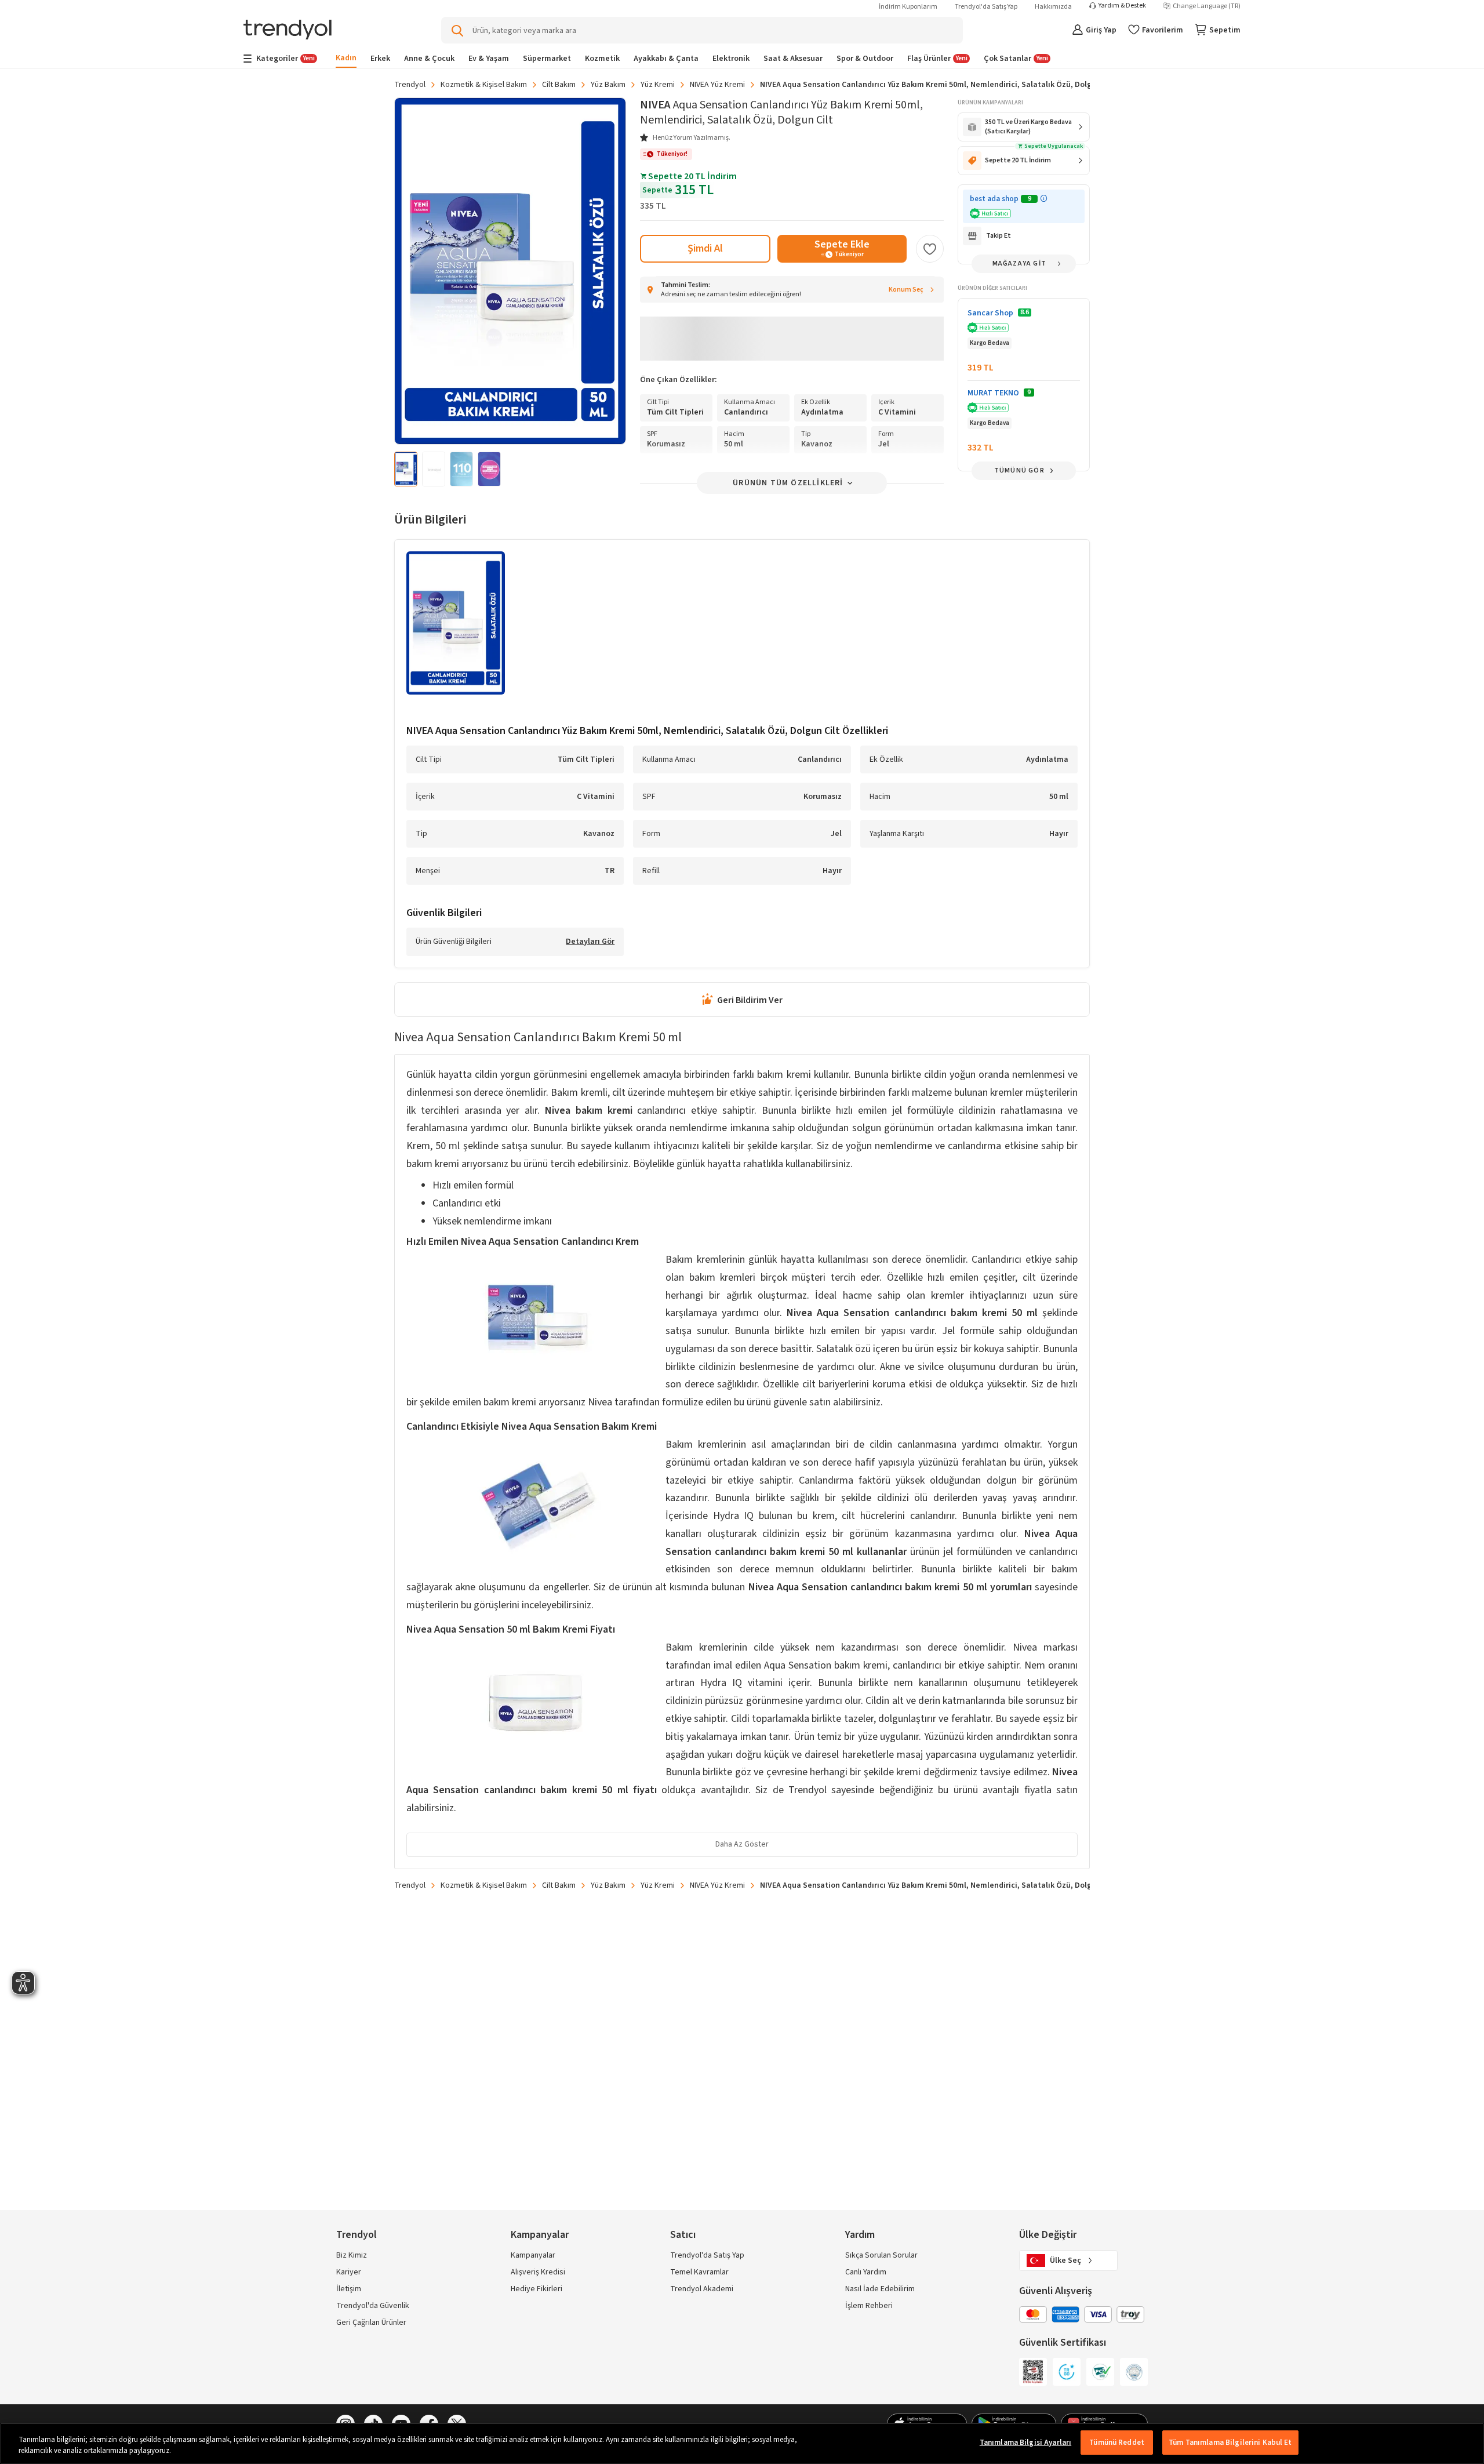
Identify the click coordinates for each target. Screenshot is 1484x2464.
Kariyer (349, 2272)
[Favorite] (930, 249)
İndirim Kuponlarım (908, 7)
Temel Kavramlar (699, 2272)
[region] (742, 2443)
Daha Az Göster (742, 1844)
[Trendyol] (288, 30)
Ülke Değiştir (1048, 2235)
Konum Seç (906, 290)
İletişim (349, 2289)
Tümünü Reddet (1117, 2443)
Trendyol (410, 85)
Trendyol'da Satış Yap (986, 7)
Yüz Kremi (658, 85)
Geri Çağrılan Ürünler (371, 2323)
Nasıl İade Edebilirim (880, 2289)
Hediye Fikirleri (537, 2289)
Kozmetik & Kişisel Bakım (484, 85)
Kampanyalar (533, 2255)
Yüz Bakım (608, 85)
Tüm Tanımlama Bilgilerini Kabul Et (1230, 2443)
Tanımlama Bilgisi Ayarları (1025, 2443)
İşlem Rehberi (869, 2306)
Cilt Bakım (559, 85)
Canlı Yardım (866, 2272)
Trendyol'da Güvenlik (373, 2306)
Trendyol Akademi (702, 2289)
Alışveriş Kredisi (538, 2272)
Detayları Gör (590, 942)
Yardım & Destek (1122, 6)
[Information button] (1044, 199)
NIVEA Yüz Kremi (717, 85)
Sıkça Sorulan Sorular (881, 2255)
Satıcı (683, 2235)
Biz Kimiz (352, 2255)
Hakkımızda (1053, 7)
